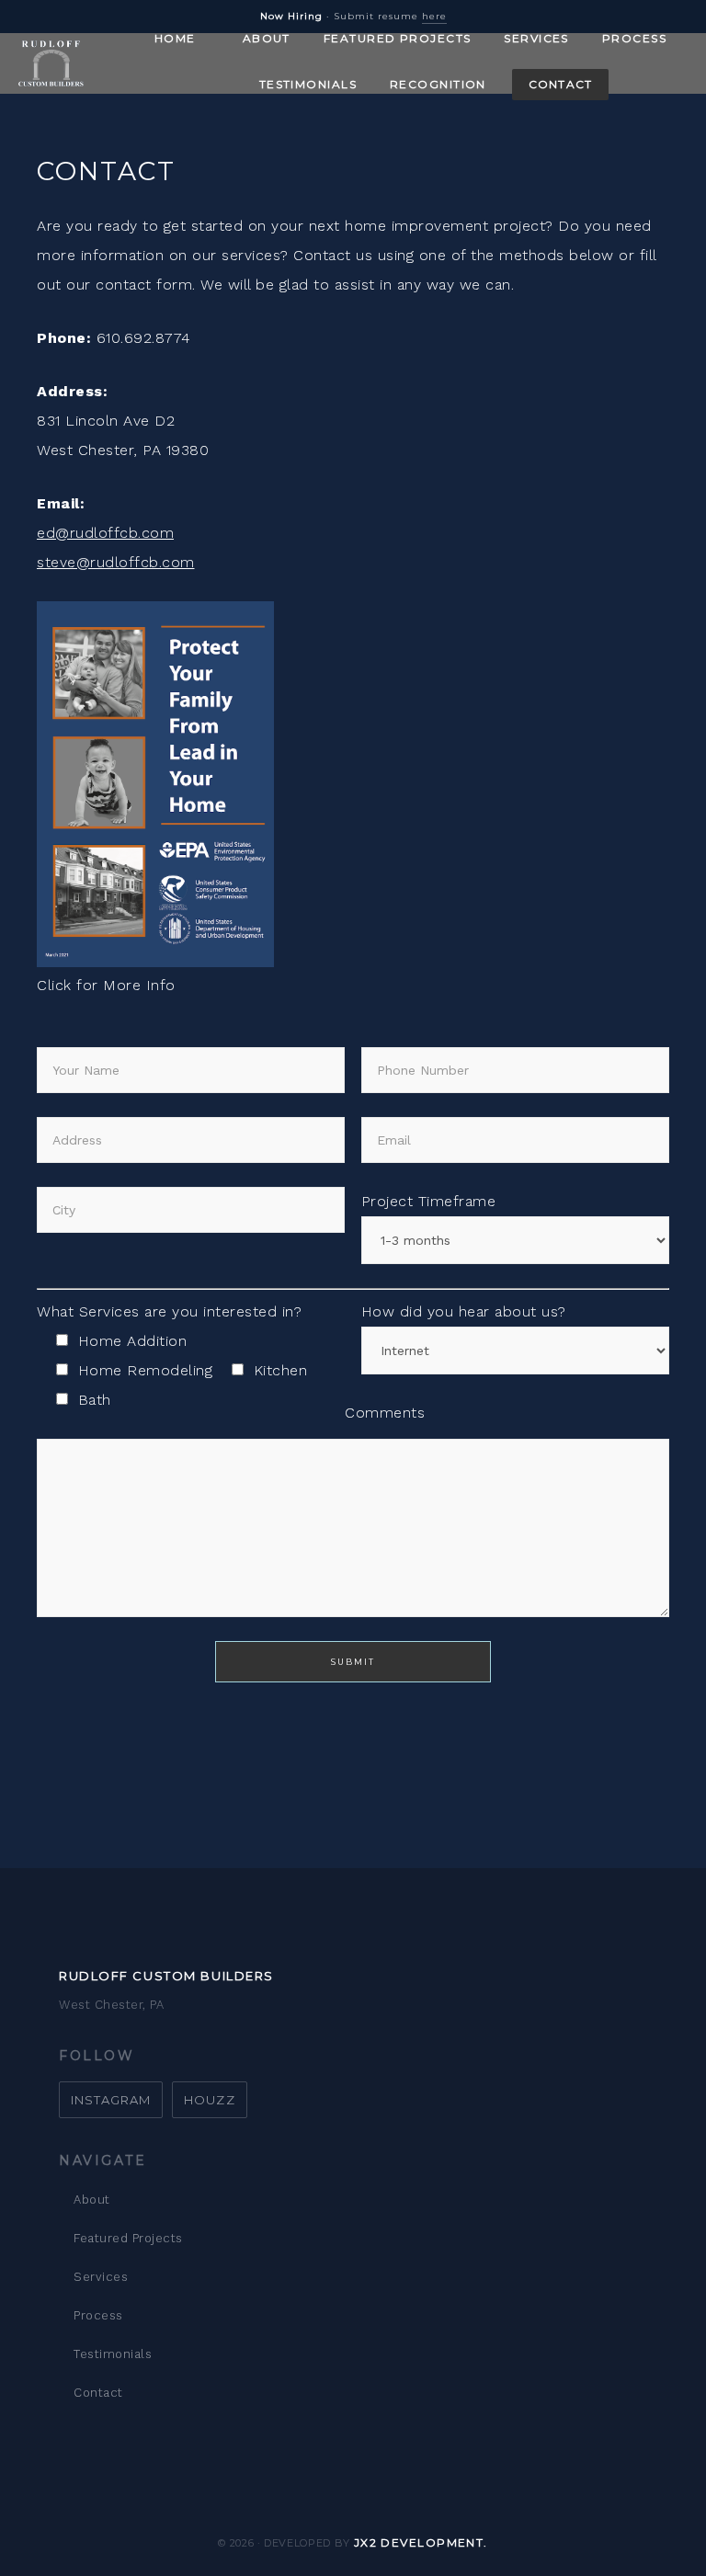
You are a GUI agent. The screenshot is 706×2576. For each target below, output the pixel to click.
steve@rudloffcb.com (116, 562)
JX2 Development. (421, 2542)
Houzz (209, 2100)
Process (98, 2315)
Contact (98, 2393)
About (92, 2200)
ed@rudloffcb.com (105, 533)
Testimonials (113, 2354)
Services (101, 2277)
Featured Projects (128, 2238)
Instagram (111, 2100)
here (434, 16)
